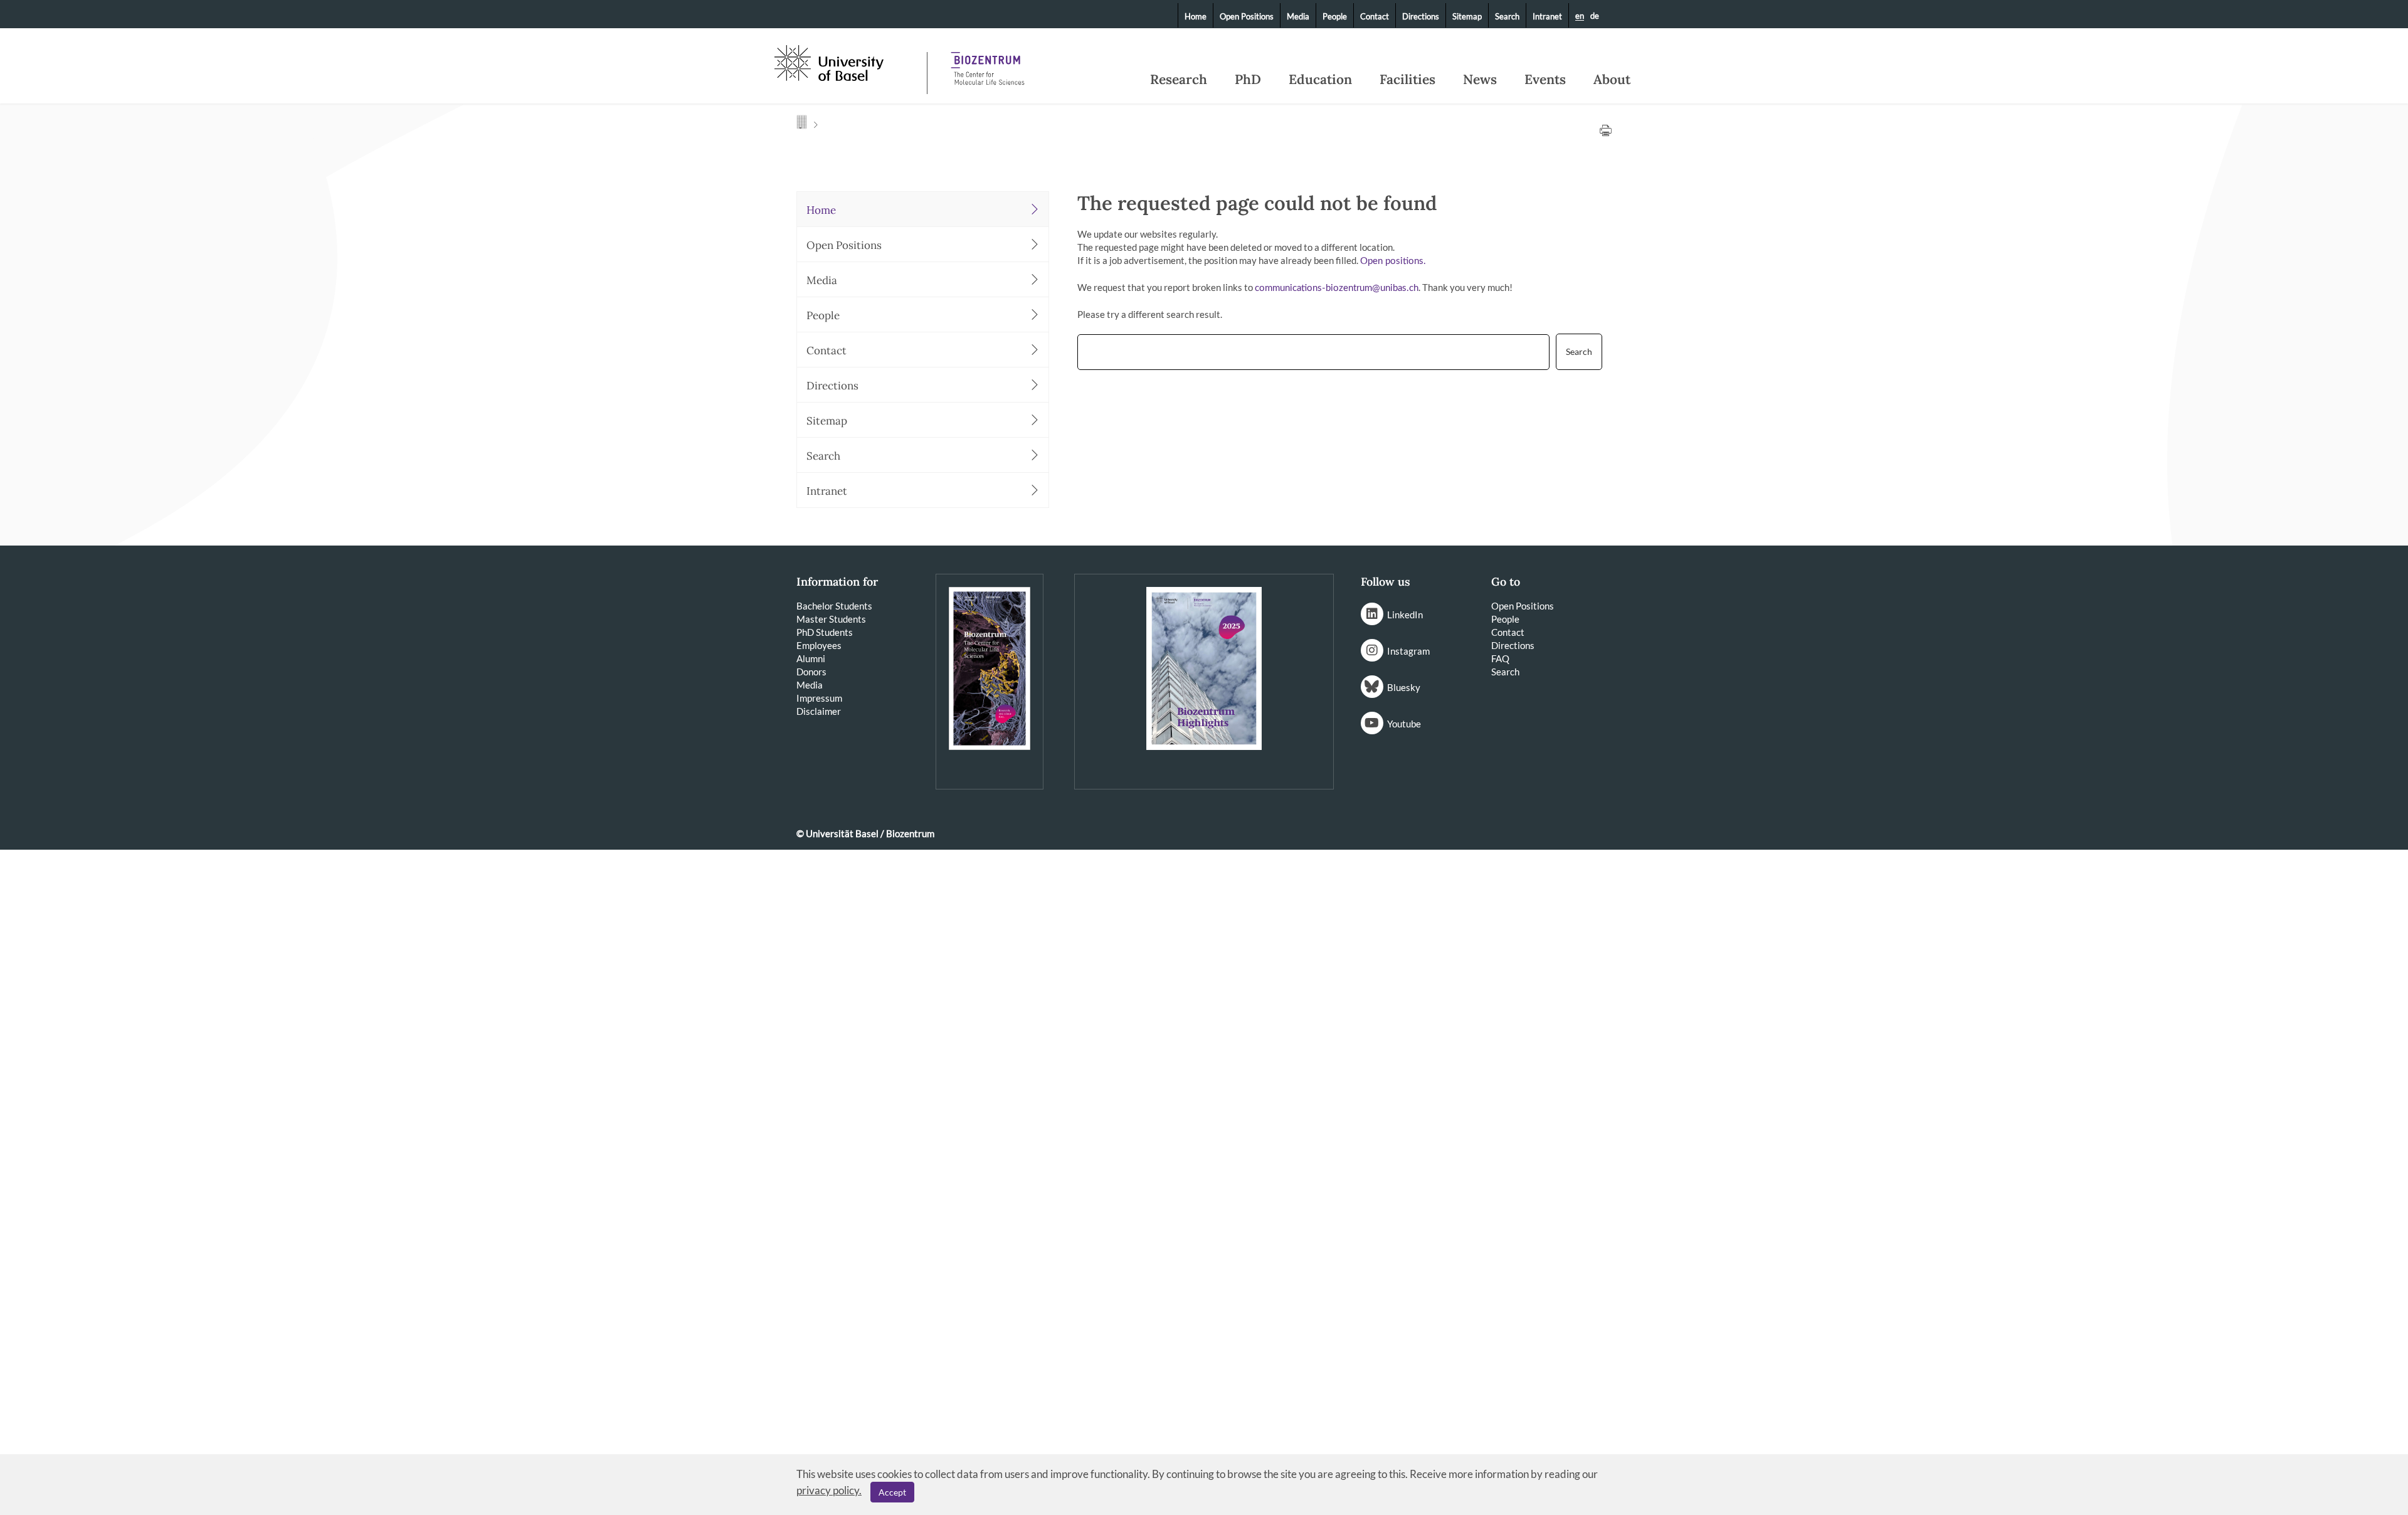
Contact (1375, 16)
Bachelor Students (834, 606)
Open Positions (1247, 16)
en (1580, 16)
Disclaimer (819, 711)
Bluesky (1404, 687)
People (1335, 16)
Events (1545, 80)
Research (1179, 80)
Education (1320, 80)
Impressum (819, 698)
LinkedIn (1405, 615)
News (1480, 80)
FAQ (1500, 658)
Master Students (831, 619)
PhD (1248, 80)
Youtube (1404, 724)
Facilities (1407, 80)
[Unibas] (849, 61)
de (1595, 16)
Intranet (1547, 16)
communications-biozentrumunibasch (1337, 288)
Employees (819, 645)
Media (1298, 16)
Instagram (1408, 651)
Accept (892, 1492)
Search (1507, 16)
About (1612, 80)
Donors (811, 672)
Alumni (811, 658)
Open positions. (1393, 261)
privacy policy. (829, 1490)
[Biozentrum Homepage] (988, 63)
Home (1196, 16)
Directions (1421, 16)
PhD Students (825, 632)
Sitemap (1467, 16)
